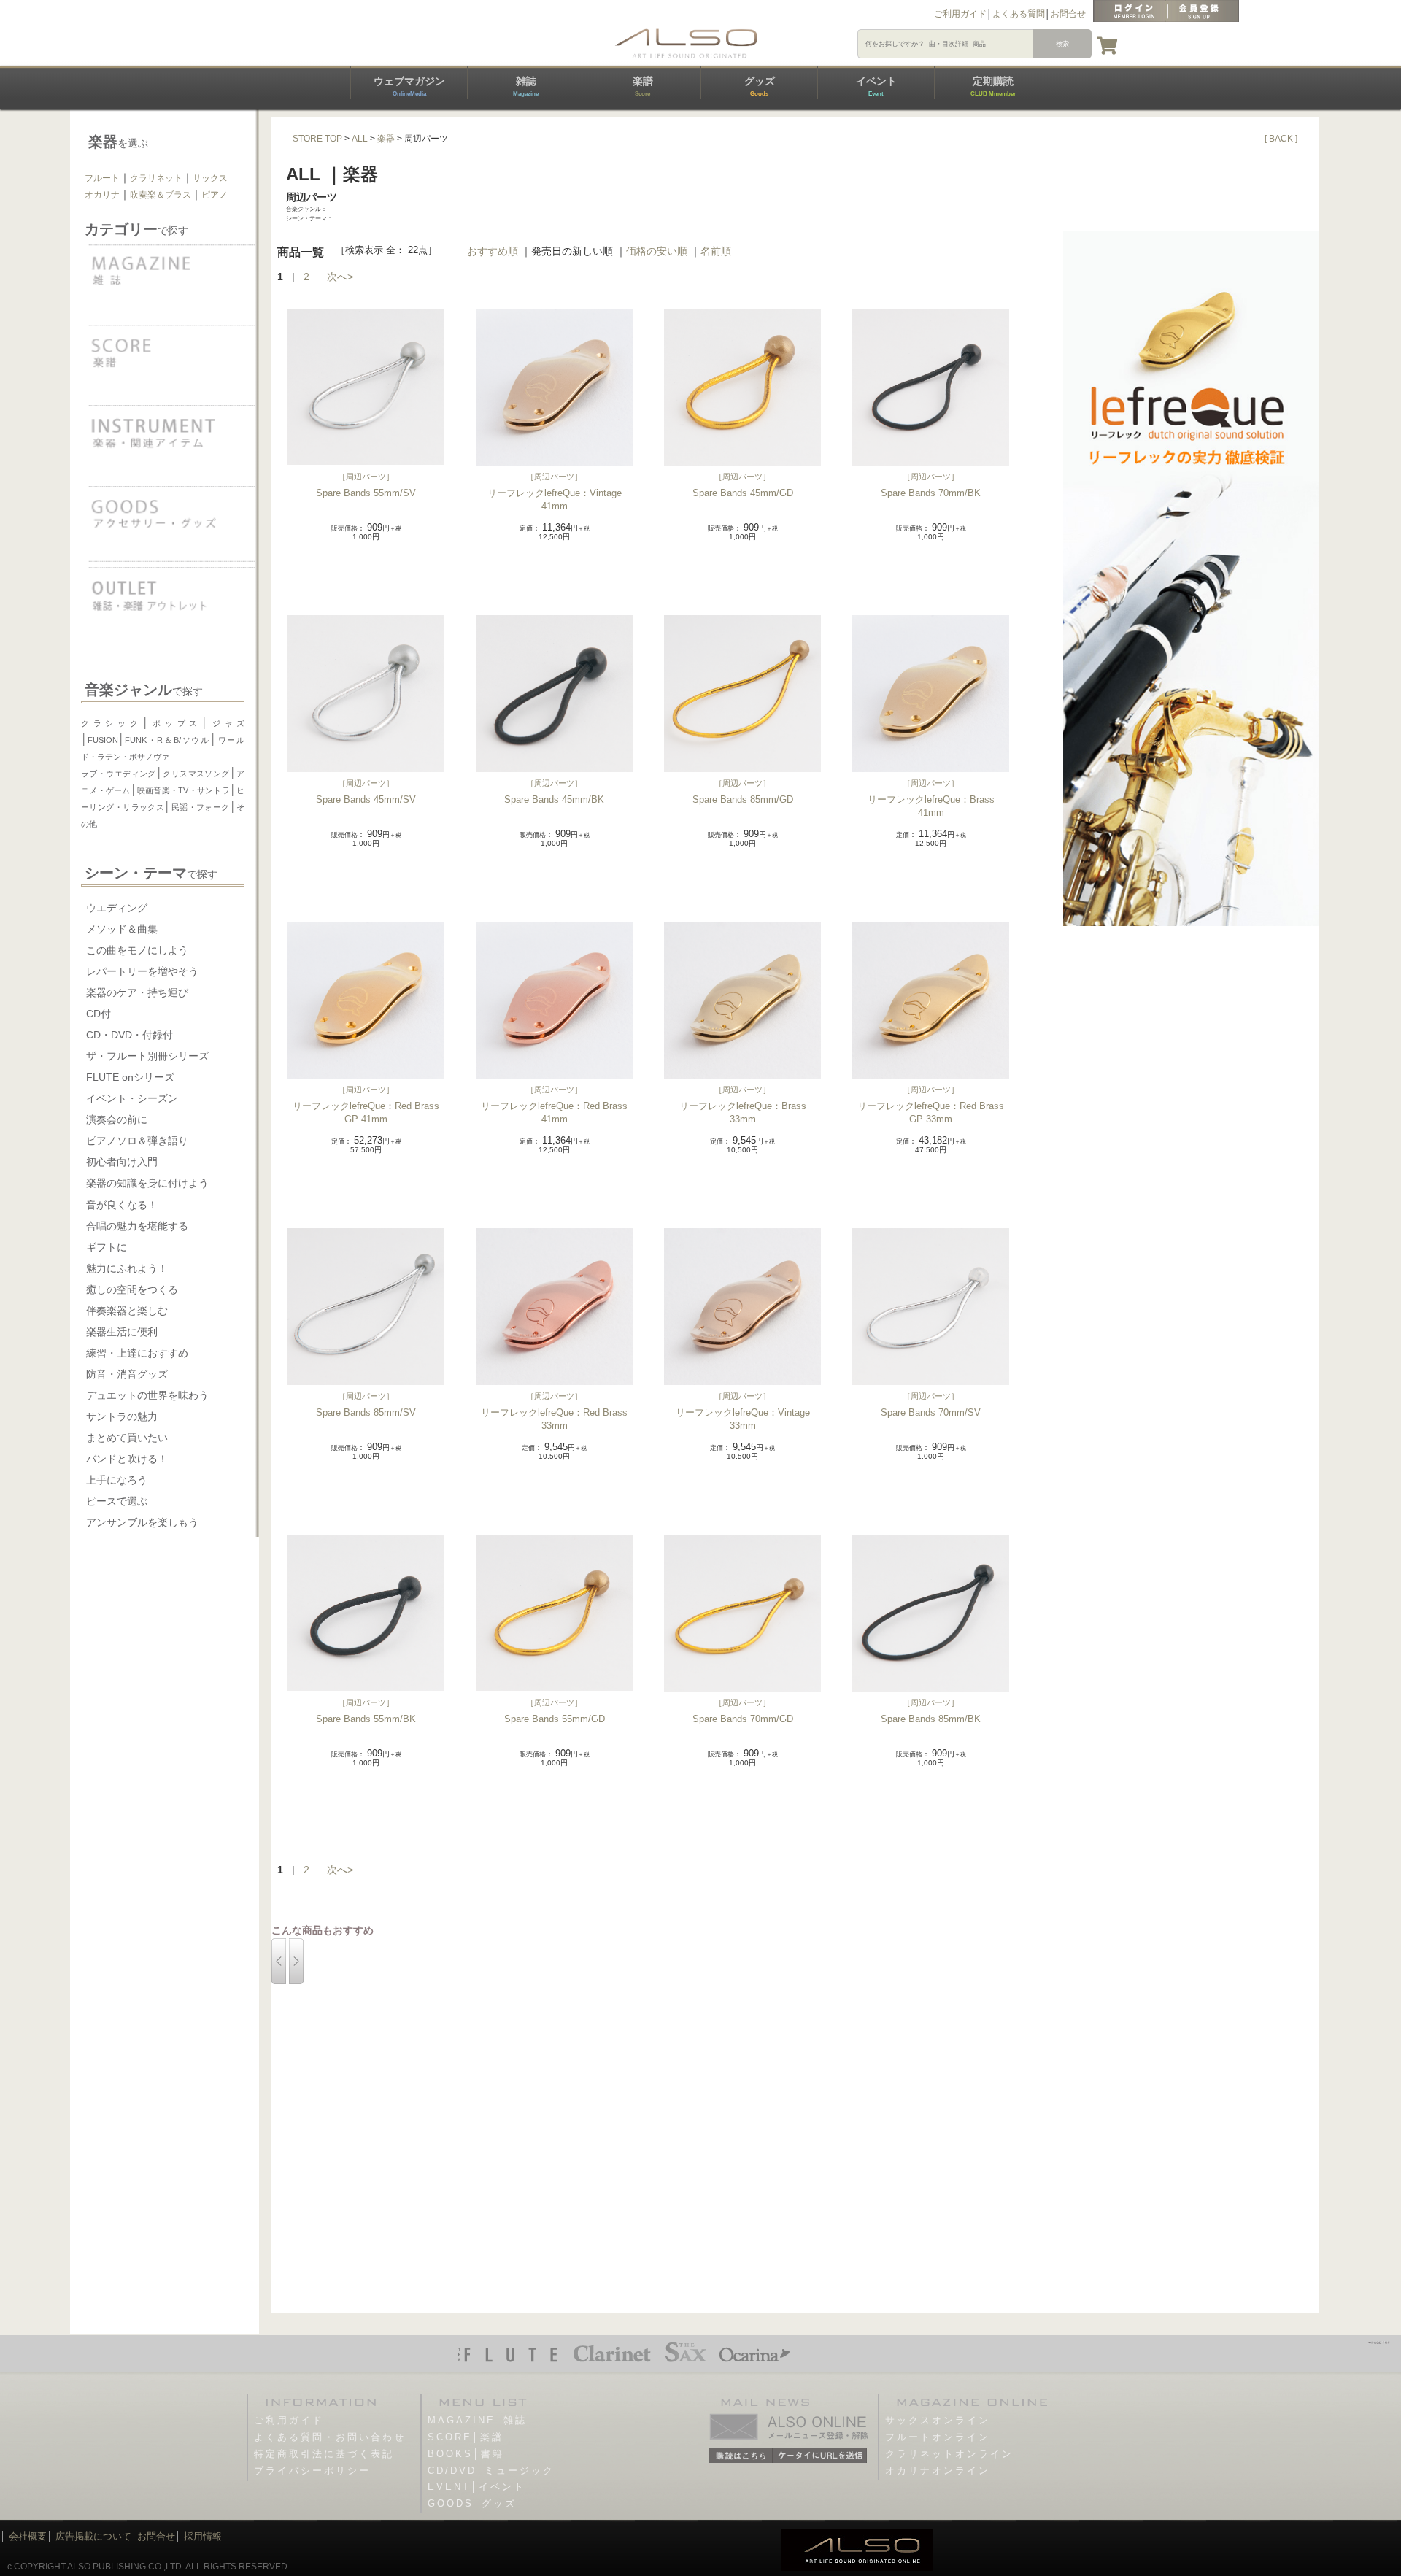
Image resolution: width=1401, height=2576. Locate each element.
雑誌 (526, 86)
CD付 (99, 1014)
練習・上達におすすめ (137, 1353)
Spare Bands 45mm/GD (743, 493)
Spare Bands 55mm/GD (555, 1719)
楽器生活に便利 (122, 1332)
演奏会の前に (117, 1119)
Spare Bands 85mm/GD (743, 799)
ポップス (175, 723)
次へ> (340, 277)
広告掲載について (93, 2536)
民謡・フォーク (200, 807)
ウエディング (117, 908)
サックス (210, 178)
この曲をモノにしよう (137, 950)
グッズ (760, 86)
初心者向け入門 (122, 1162)
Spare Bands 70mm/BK (931, 493)
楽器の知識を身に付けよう (147, 1183)
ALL (360, 139)
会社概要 (28, 2536)
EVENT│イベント (476, 2487)
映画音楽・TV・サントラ (184, 790)
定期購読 (993, 86)
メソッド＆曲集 (122, 929)
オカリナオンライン (938, 2471)
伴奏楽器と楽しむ (127, 1311)
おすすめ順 (493, 251)
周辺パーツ (366, 477)
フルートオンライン (938, 2437)
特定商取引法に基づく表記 (324, 2454)
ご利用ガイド (960, 14)
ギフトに (107, 1247)
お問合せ (1068, 14)
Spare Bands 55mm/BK (366, 1719)
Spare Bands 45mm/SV (366, 799)
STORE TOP (317, 139)
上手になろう (117, 1480)
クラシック (112, 723)
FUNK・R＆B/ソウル (167, 740)
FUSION (103, 740)
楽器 (386, 139)
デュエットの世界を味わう (147, 1395)
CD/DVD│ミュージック (491, 2471)
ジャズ (226, 723)
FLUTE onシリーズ (130, 1077)
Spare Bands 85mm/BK (931, 1719)
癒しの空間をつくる (132, 1289)
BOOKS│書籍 (466, 2454)
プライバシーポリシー (312, 2471)
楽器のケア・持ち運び (137, 992)
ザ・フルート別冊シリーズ (147, 1056)
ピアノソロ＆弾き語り (137, 1141)
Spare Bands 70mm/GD (743, 1719)
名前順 (716, 251)
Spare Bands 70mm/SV (931, 1412)
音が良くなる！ (122, 1205)
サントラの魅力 (122, 1416)
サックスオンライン (938, 2420)
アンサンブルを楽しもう (142, 1522)
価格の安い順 (657, 251)
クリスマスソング (196, 774)
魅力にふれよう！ (127, 1268)
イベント (876, 86)
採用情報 (203, 2536)
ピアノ (215, 195)
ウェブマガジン (409, 86)
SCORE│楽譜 (466, 2437)
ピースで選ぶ (117, 1501)
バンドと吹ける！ (127, 1459)
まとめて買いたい (127, 1438)
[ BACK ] (1281, 139)
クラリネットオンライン (949, 2454)
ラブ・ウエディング (119, 774)
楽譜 (643, 86)
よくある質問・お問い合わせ (330, 2437)
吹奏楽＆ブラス (161, 195)
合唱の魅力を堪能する (137, 1226)
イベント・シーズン (132, 1098)
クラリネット (156, 178)
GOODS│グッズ (472, 2503)
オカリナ (102, 195)
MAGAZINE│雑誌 (477, 2420)
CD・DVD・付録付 (130, 1035)
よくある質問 (1019, 14)
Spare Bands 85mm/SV (366, 1412)
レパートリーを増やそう (142, 971)
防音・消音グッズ (127, 1374)
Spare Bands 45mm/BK (554, 799)
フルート (102, 178)
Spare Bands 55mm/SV (366, 493)
